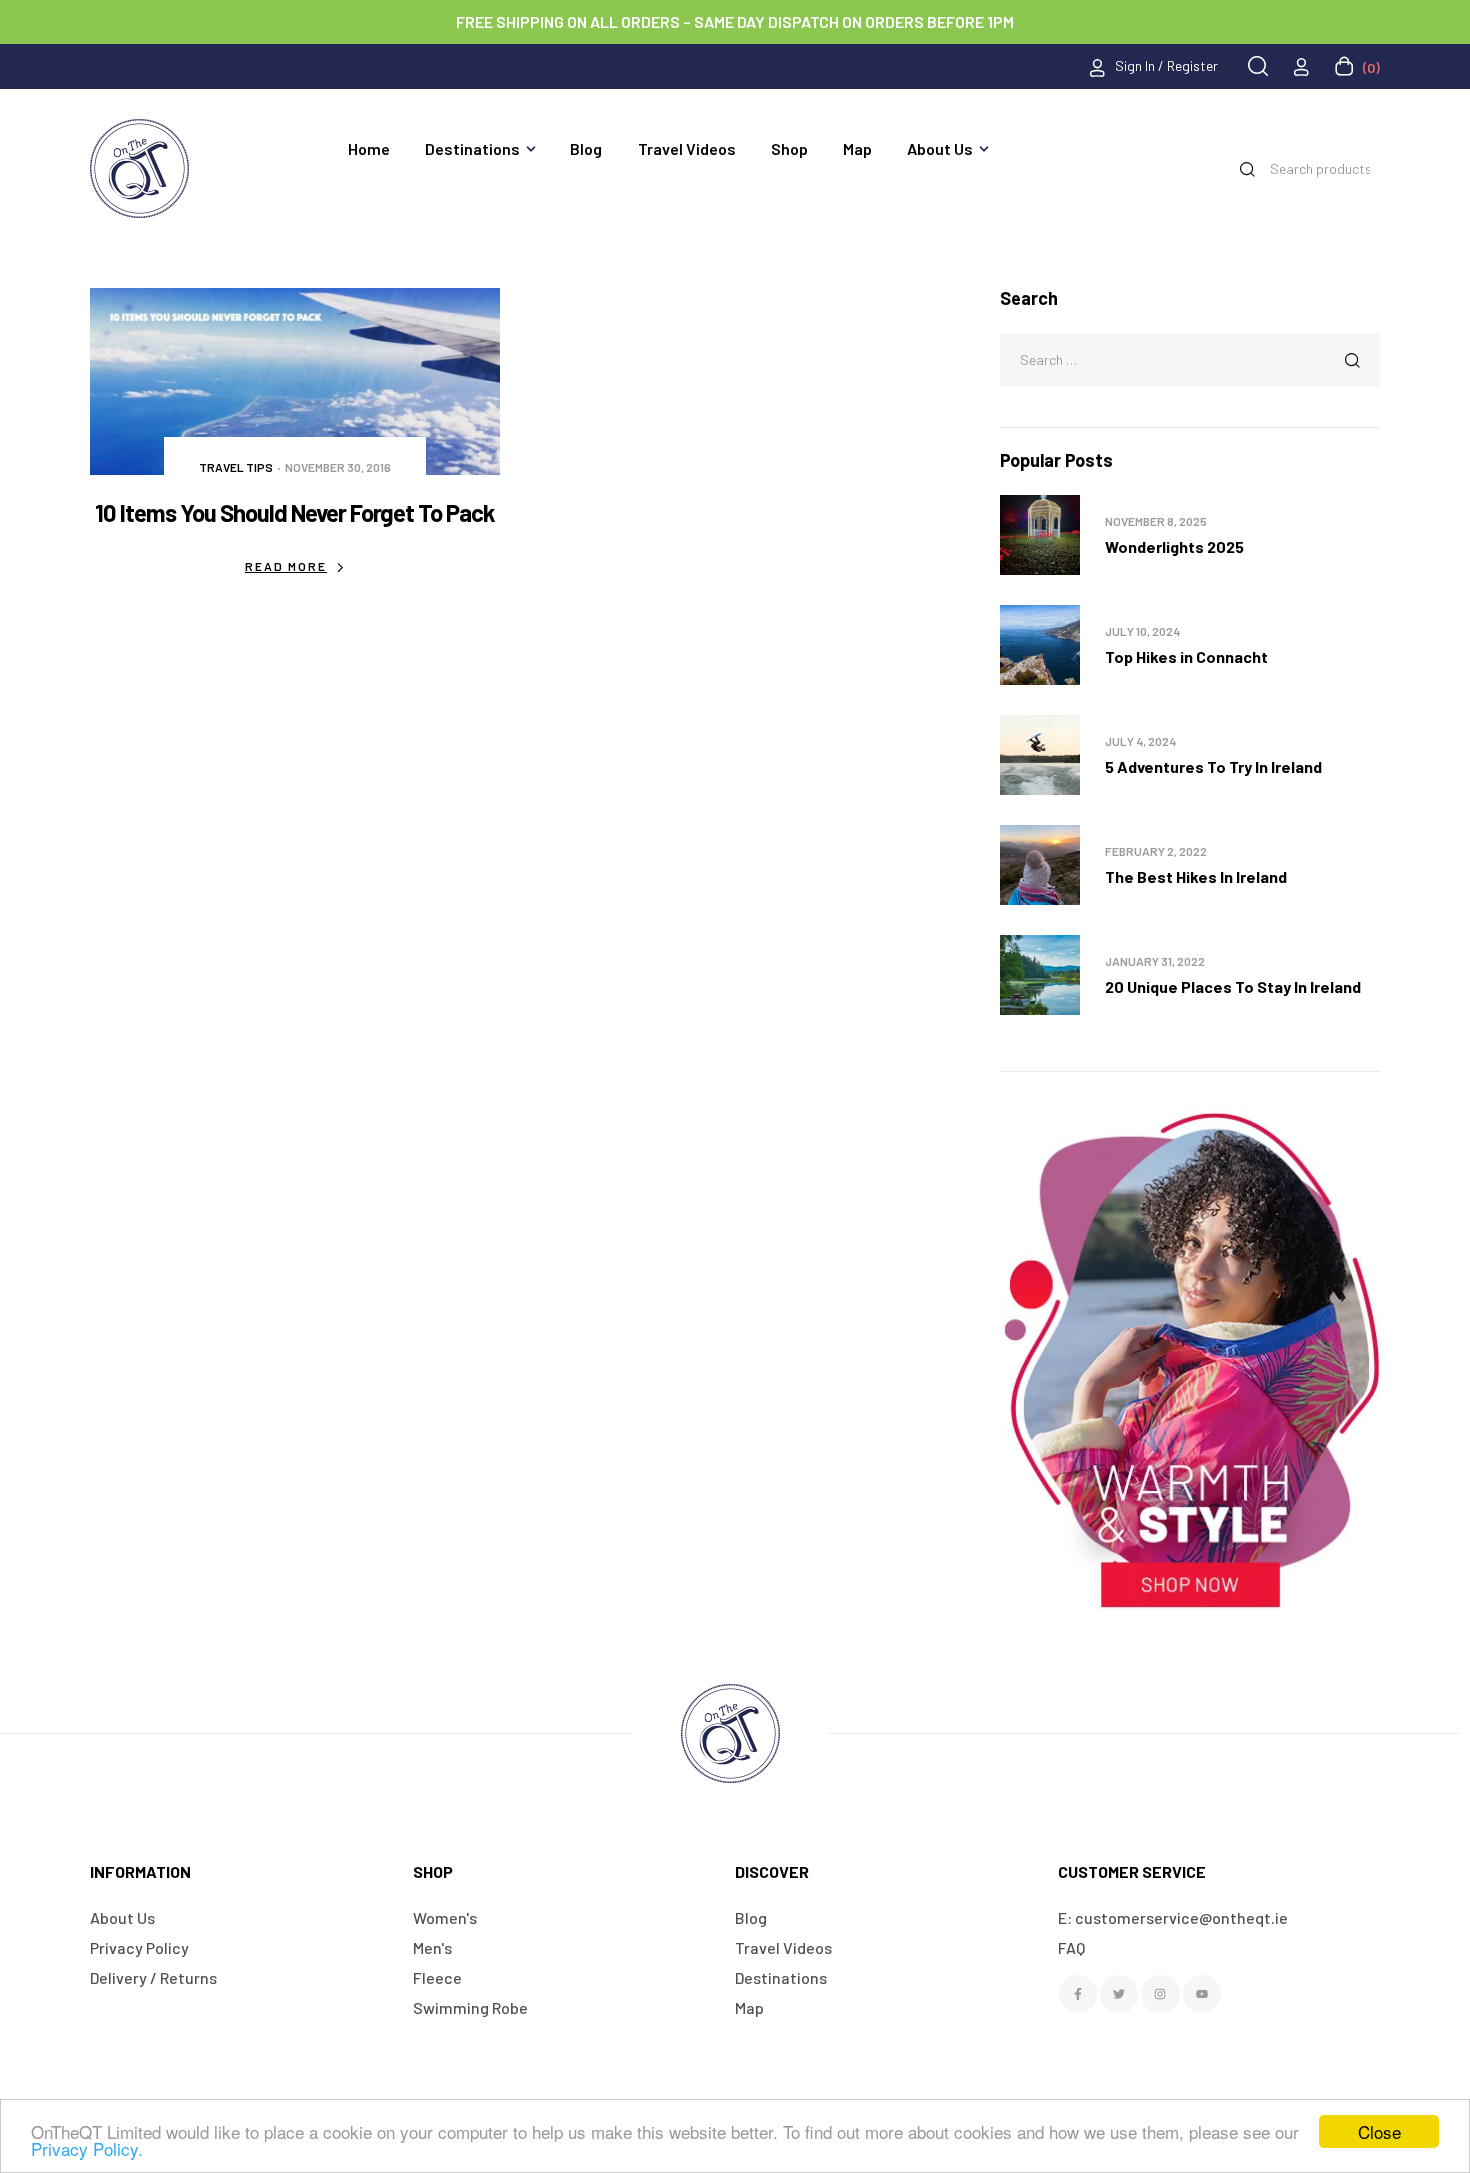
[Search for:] (1190, 358)
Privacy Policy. (87, 2148)
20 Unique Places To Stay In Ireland (1233, 986)
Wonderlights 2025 (1174, 546)
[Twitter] (1119, 1994)
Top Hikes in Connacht (1186, 656)
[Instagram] (1160, 1994)
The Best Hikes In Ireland (1196, 876)
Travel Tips (236, 467)
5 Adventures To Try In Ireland (1213, 766)
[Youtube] (1202, 1994)
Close (1379, 2131)
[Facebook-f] (1078, 1994)
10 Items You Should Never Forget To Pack (295, 512)
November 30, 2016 (338, 467)
